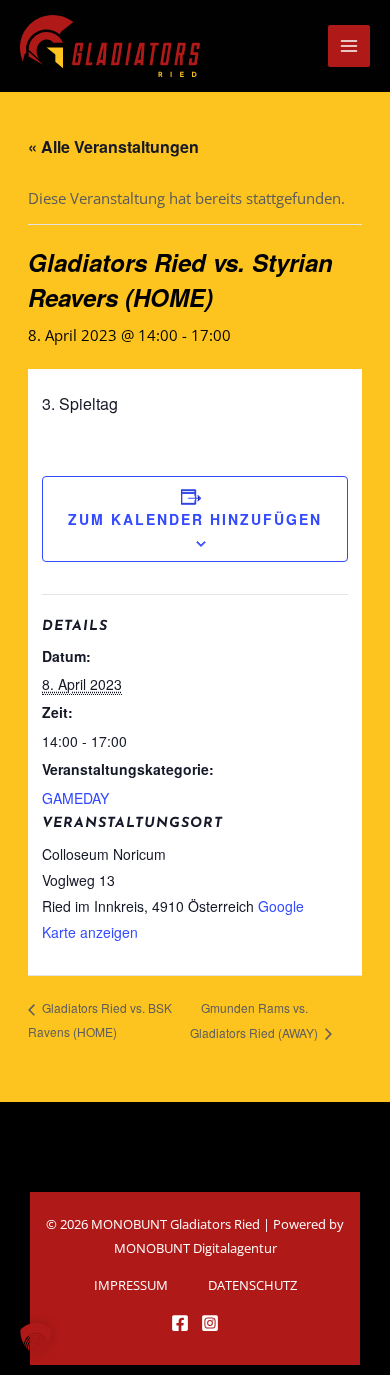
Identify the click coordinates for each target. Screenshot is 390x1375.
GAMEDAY (75, 798)
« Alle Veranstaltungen (113, 146)
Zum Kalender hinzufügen (195, 519)
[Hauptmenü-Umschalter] (349, 46)
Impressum (131, 1285)
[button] (36, 1339)
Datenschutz (252, 1285)
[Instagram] (210, 1323)
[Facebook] (180, 1323)
